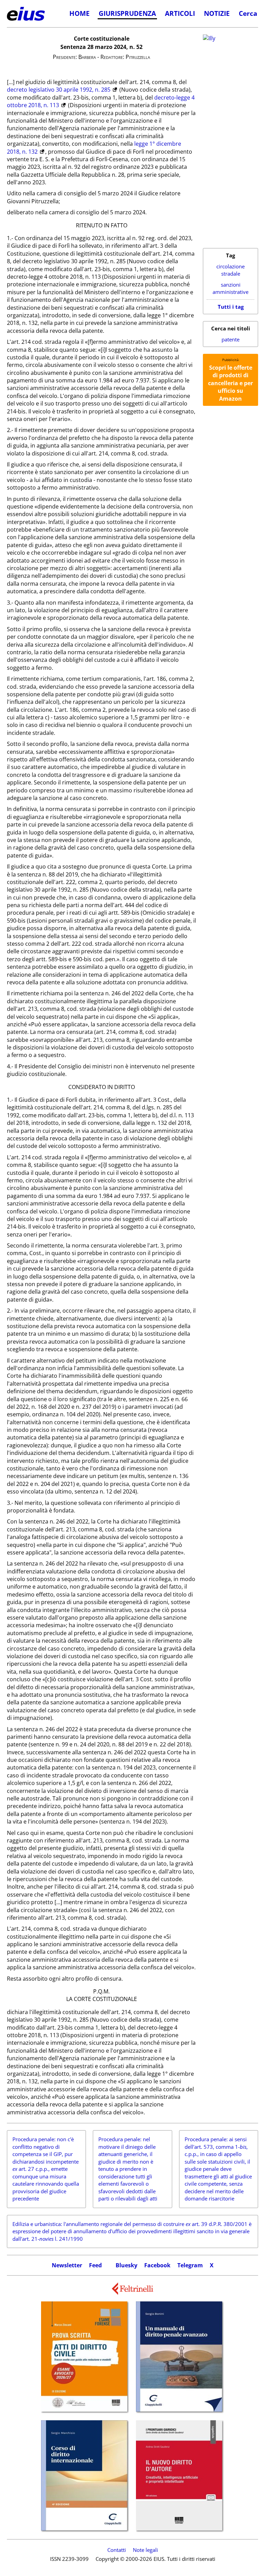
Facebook (157, 2265)
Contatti (117, 2550)
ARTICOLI (180, 13)
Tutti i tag (231, 307)
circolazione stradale (230, 270)
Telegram (190, 2265)
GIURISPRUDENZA (127, 13)
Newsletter (67, 2265)
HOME (80, 13)
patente (230, 340)
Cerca (248, 13)
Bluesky (126, 2265)
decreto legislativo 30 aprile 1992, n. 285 (59, 90)
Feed (95, 2265)
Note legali (145, 2550)
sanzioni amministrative (230, 289)
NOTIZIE (217, 13)
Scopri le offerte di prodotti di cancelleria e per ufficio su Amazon (230, 383)
